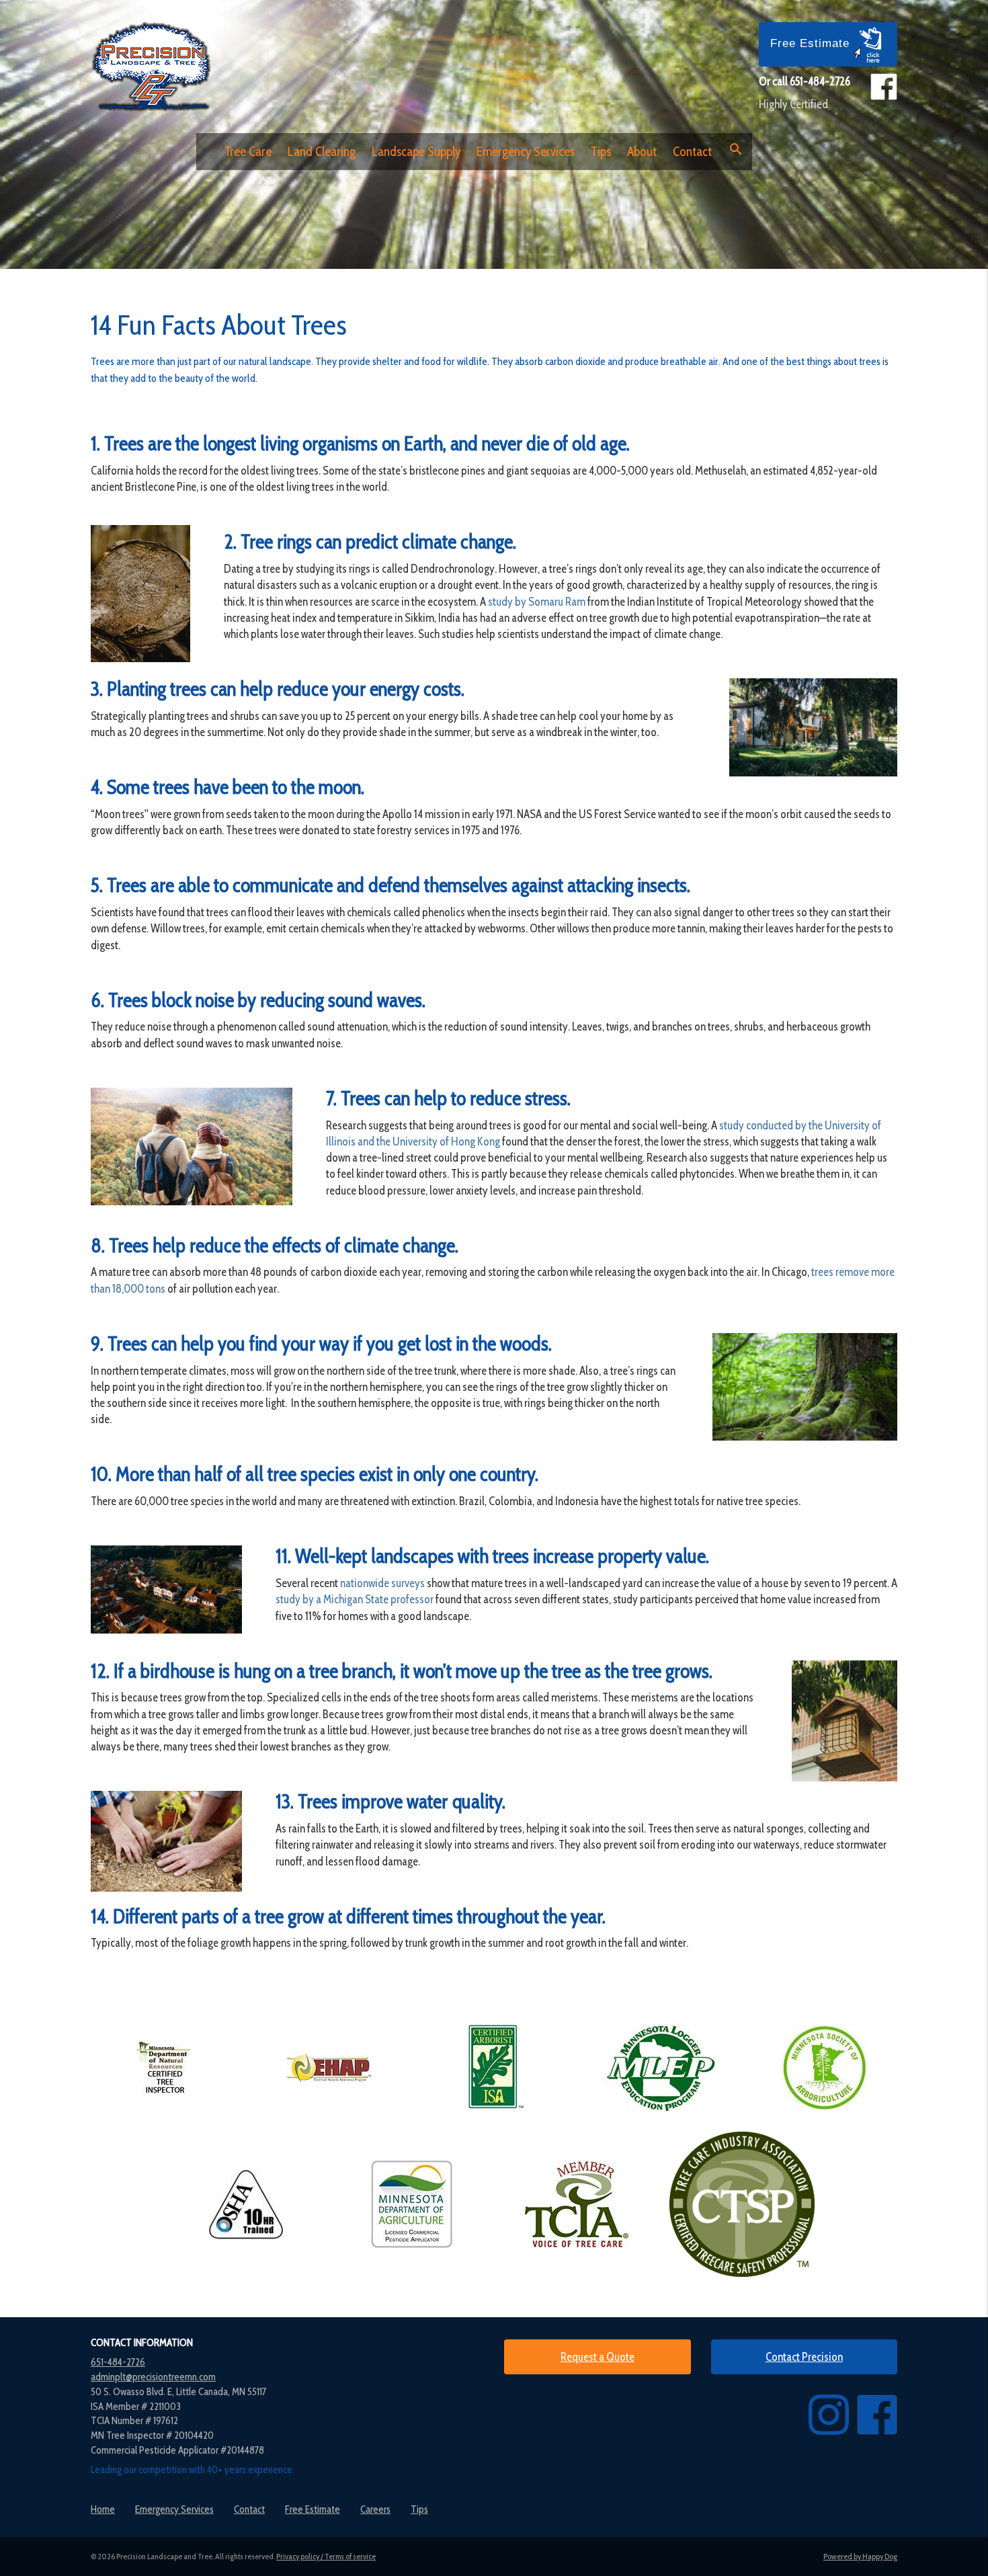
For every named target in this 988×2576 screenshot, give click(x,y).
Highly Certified (793, 104)
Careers (375, 2509)
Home (103, 2509)
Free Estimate (812, 43)
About (642, 152)
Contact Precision (804, 2357)
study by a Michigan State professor (355, 1599)
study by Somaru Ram (537, 602)
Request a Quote (598, 2357)
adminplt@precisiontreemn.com (153, 2377)
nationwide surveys (382, 1583)
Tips (601, 152)
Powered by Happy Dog (860, 2556)
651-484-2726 (820, 81)
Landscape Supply (416, 152)
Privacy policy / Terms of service (326, 2556)
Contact (692, 152)
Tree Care (248, 152)
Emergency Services (526, 152)
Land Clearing (322, 152)
